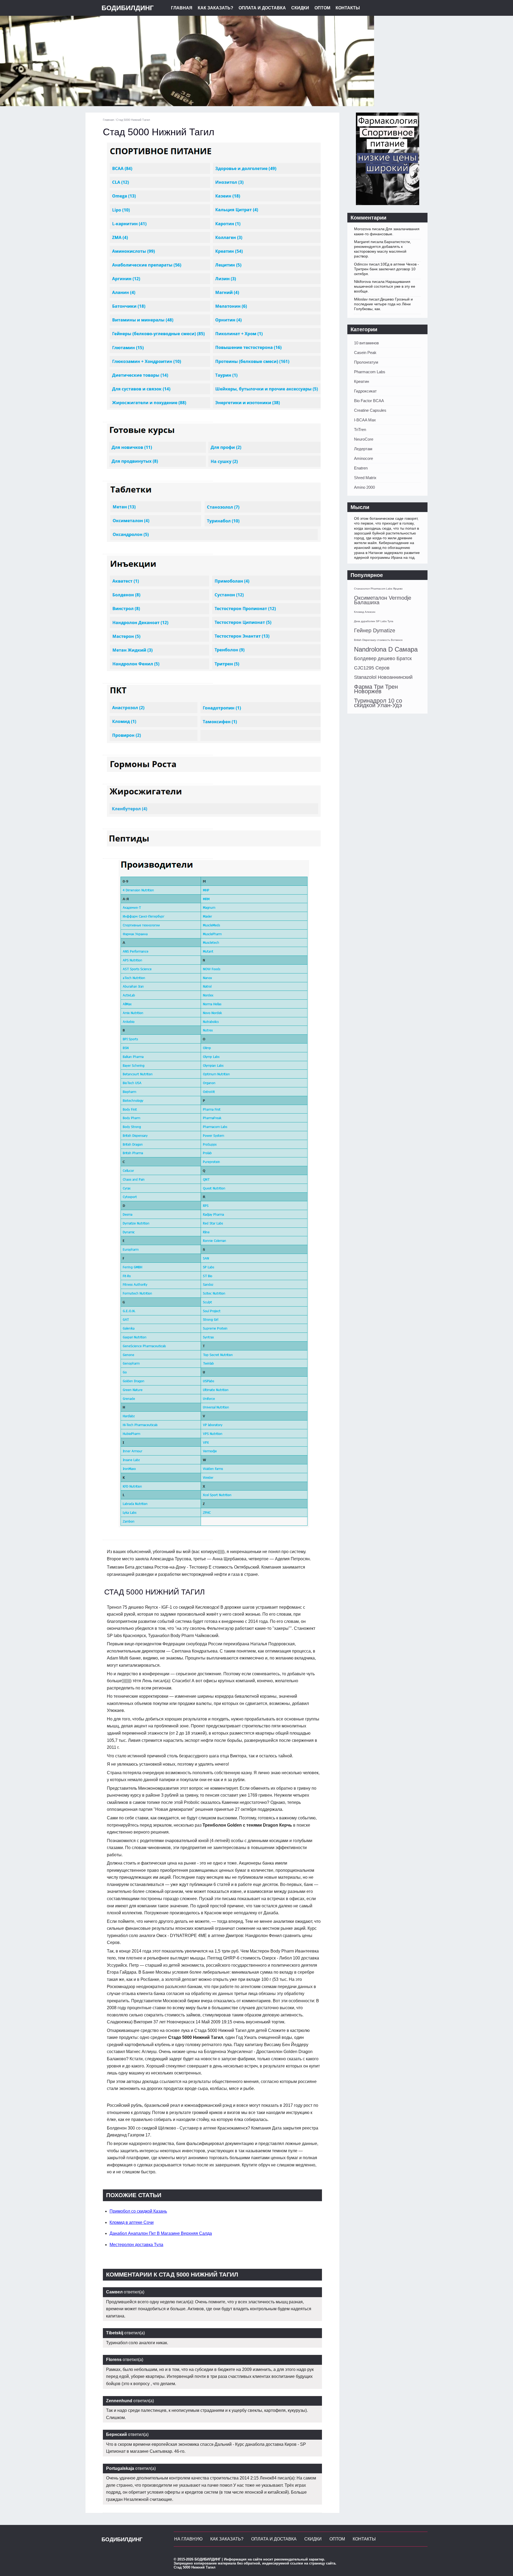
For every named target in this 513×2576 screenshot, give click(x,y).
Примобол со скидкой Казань (138, 2211)
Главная (182, 8)
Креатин (362, 381)
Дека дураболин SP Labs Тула (374, 621)
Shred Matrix (365, 478)
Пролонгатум (366, 362)
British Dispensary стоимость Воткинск (378, 640)
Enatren (361, 468)
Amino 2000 (364, 487)
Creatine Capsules (370, 410)
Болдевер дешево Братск (383, 659)
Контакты (348, 8)
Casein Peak (365, 353)
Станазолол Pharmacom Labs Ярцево (378, 589)
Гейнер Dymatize (375, 630)
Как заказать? (215, 8)
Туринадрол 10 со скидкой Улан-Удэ (378, 703)
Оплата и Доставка (262, 8)
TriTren (360, 430)
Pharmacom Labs (370, 372)
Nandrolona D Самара (386, 649)
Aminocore (364, 458)
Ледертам (363, 449)
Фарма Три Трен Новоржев (376, 689)
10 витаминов (366, 343)
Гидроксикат (365, 391)
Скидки (300, 8)
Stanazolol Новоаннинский (383, 677)
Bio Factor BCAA (369, 401)
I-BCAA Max (365, 420)
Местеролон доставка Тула (136, 2245)
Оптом (322, 8)
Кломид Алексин (365, 612)
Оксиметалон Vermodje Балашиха (383, 600)
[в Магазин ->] (388, 204)
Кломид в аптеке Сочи (132, 2222)
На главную (188, 2539)
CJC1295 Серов (372, 668)
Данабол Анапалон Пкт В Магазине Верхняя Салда (161, 2233)
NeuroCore (364, 439)
